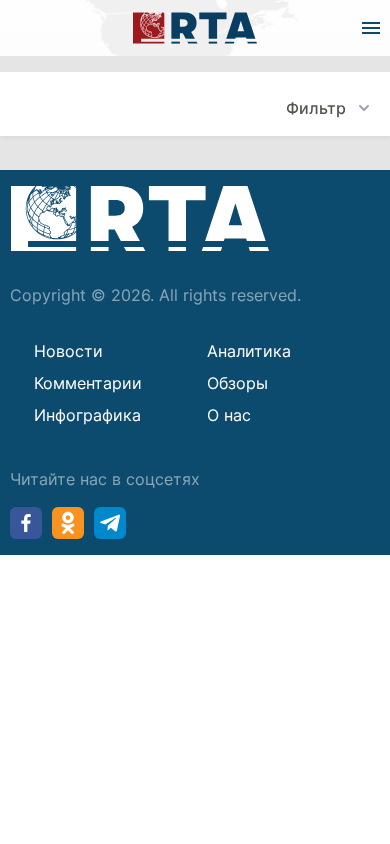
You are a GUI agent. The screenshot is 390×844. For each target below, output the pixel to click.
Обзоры (237, 383)
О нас (229, 415)
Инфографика (87, 415)
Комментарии (88, 383)
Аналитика (249, 351)
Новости (68, 351)
